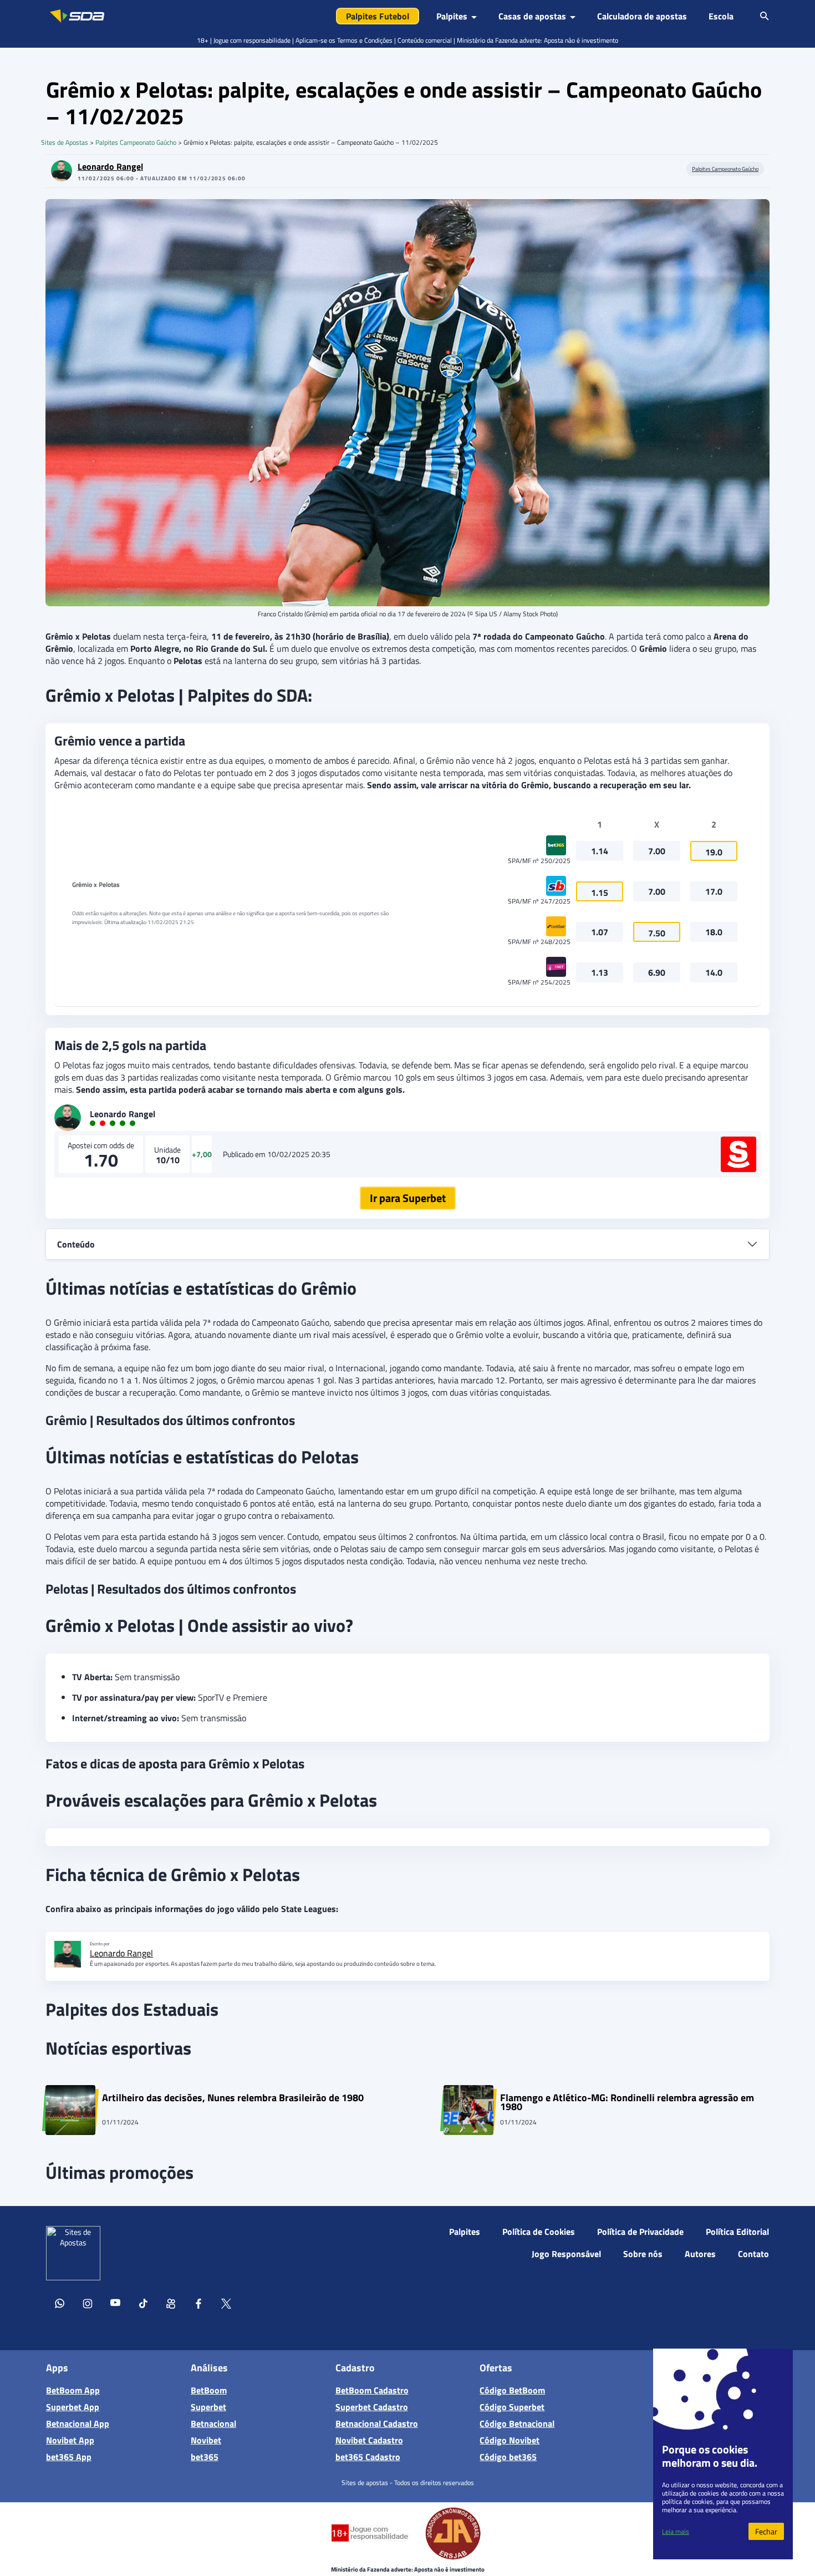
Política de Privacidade (640, 2232)
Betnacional (213, 2423)
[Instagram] (88, 2305)
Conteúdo (76, 1244)
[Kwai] (171, 2305)
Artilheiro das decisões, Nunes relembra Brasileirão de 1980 (233, 2099)
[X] (226, 2305)
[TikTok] (143, 2305)
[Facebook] (198, 2305)
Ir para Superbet (408, 1198)
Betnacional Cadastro (377, 2423)
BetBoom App (73, 2390)
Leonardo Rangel (110, 166)
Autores (700, 2254)
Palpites (465, 2232)
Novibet (206, 2440)
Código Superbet (512, 2407)
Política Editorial (737, 2232)
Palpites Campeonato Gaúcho (136, 142)
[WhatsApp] (60, 2305)
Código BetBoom (512, 2390)
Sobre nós (643, 2254)
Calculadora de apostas (642, 16)
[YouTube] (115, 2305)
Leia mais (676, 2531)
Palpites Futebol (378, 16)
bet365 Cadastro (368, 2457)
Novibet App (70, 2440)
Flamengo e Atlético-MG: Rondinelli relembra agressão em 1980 (627, 2102)
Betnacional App (78, 2423)
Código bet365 (508, 2457)
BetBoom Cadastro (372, 2390)
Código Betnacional (517, 2423)
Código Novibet (510, 2440)
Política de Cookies (539, 2232)
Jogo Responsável (566, 2254)
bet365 (205, 2457)
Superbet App (73, 2407)
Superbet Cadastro (372, 2407)
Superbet (208, 2407)
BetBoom (209, 2390)
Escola (721, 16)
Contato (753, 2254)
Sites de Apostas (65, 142)
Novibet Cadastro (369, 2440)
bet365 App (69, 2457)
